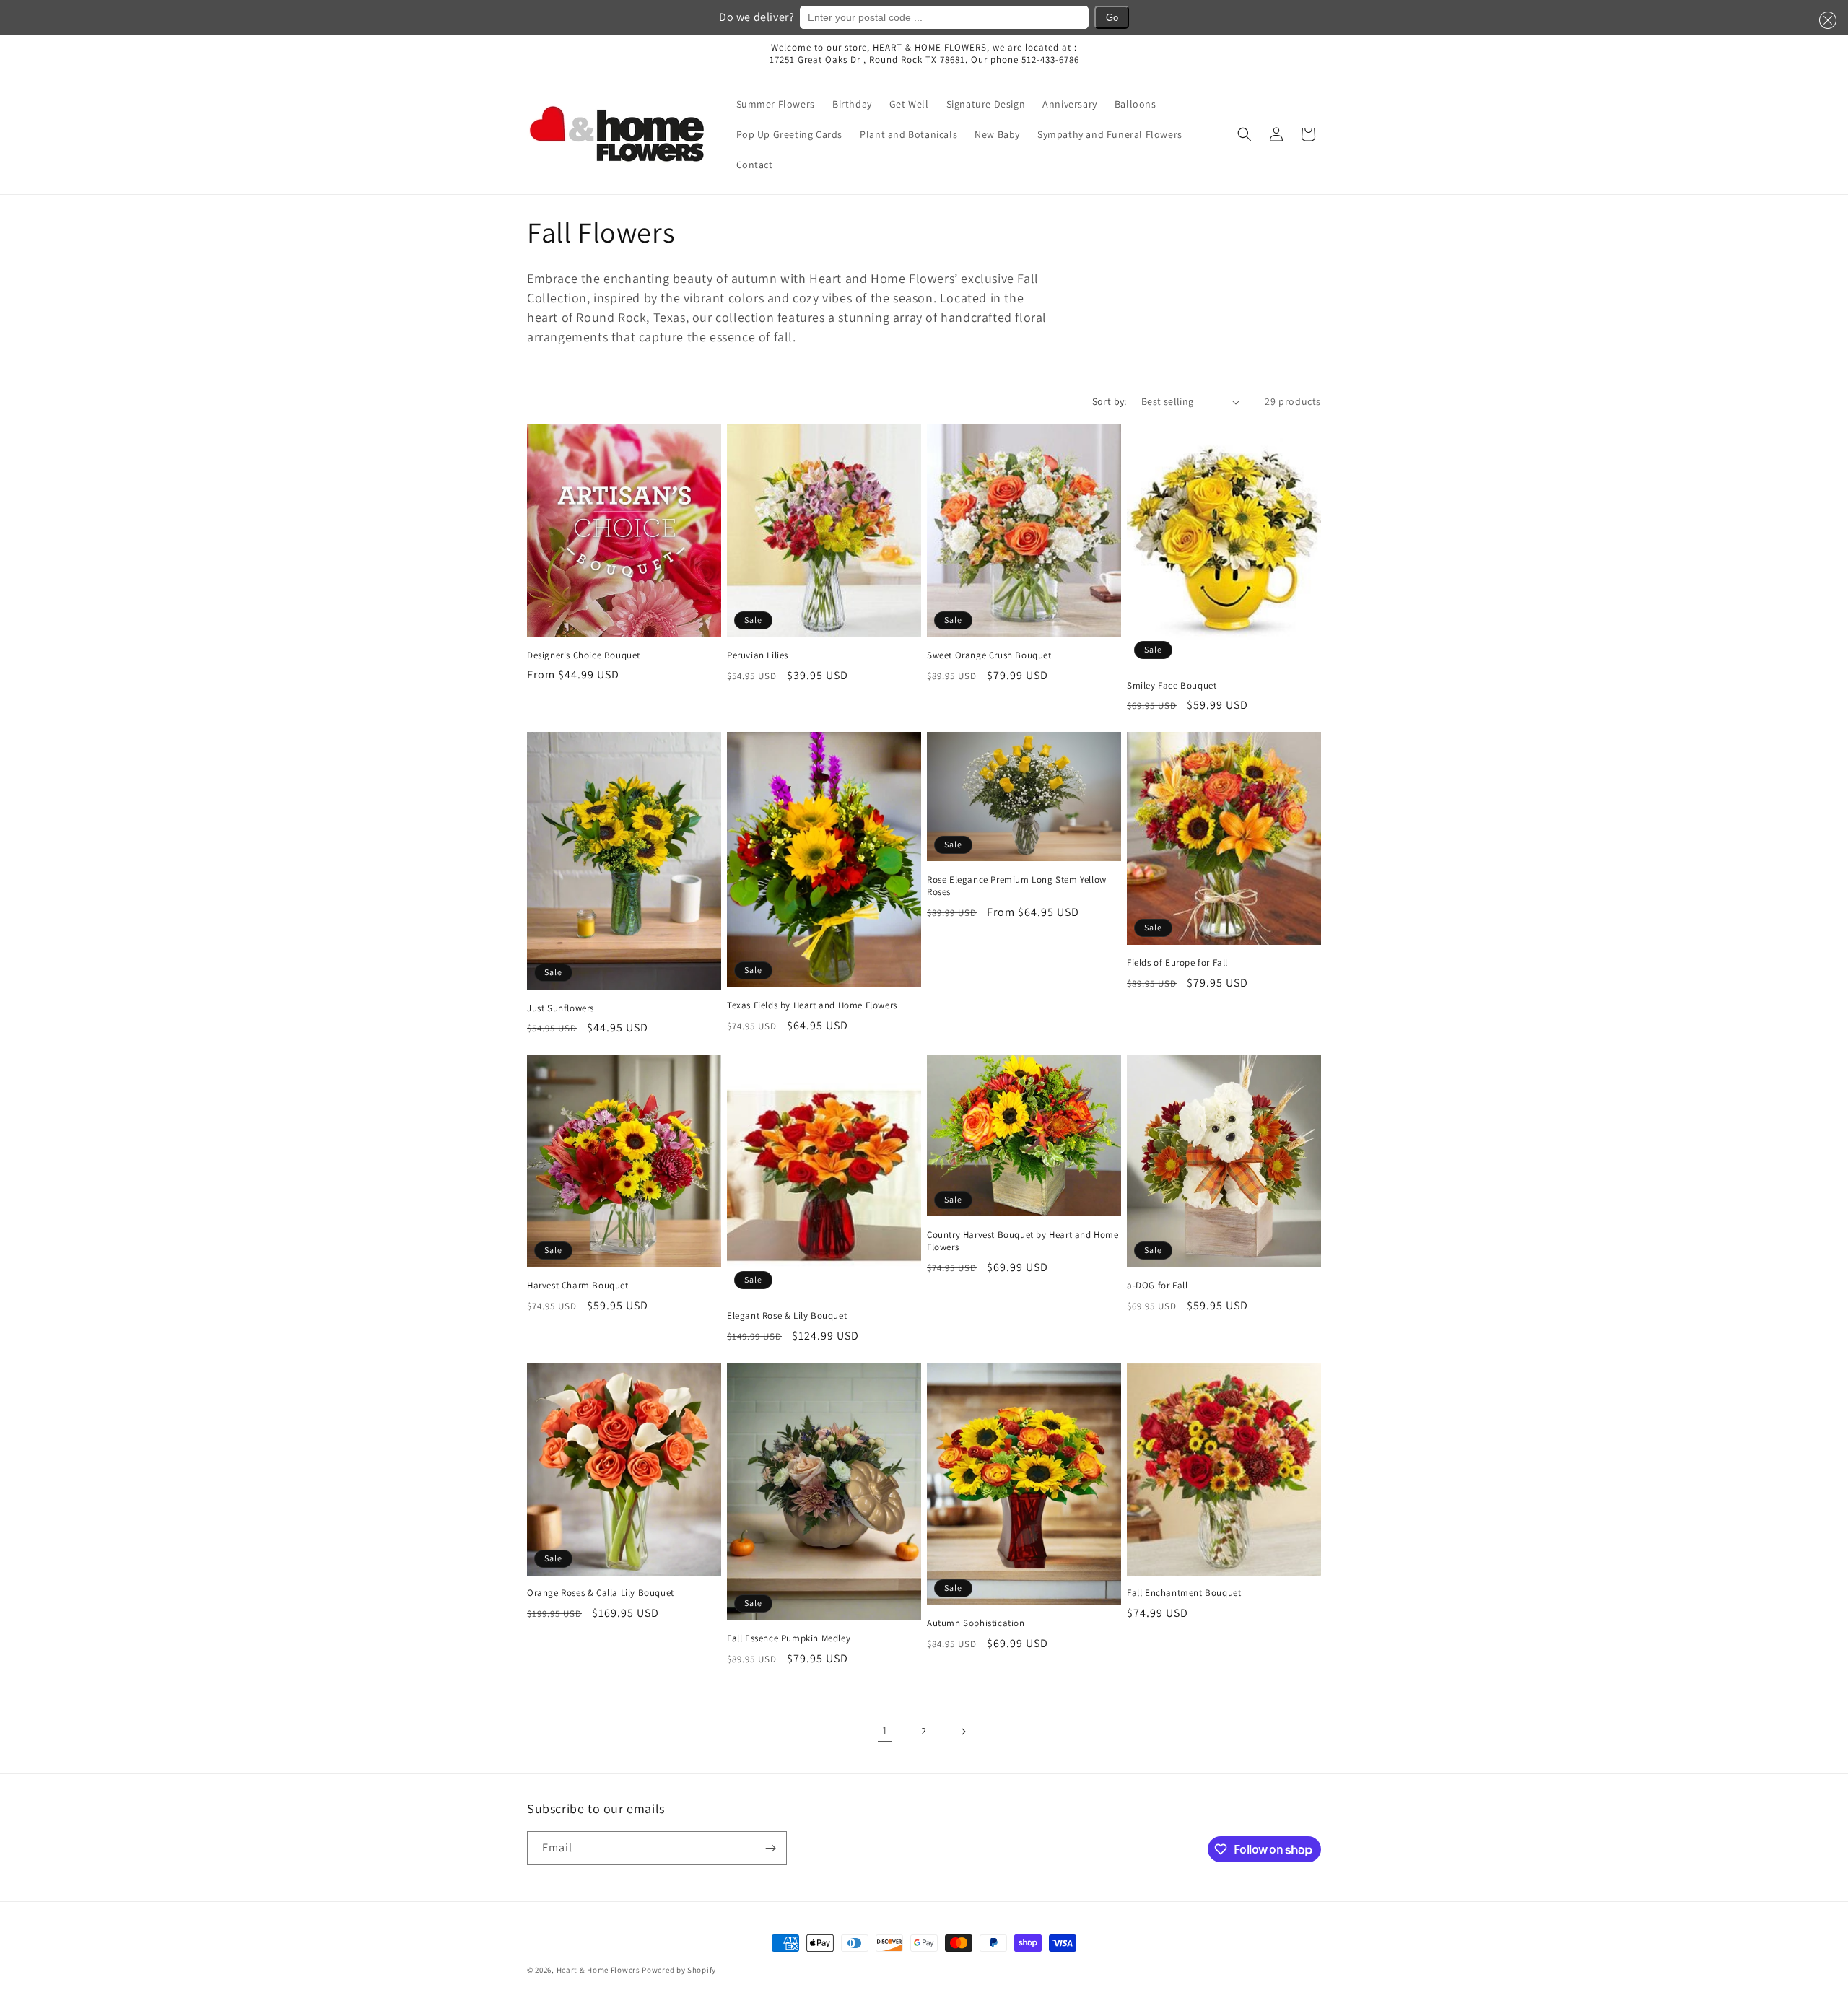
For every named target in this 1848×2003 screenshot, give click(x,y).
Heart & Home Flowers (598, 1970)
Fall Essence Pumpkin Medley (789, 1638)
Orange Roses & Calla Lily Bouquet (601, 1593)
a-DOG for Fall (1157, 1286)
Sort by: (1110, 401)
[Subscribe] (770, 1848)
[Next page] (963, 1732)
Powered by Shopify (679, 1970)
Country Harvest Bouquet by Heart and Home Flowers (1023, 1241)
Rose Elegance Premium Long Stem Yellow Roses (1017, 886)
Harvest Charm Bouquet (578, 1286)
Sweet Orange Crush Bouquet (989, 655)
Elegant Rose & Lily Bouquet (787, 1316)
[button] (1825, 20)
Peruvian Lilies (758, 655)
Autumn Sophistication (976, 1623)
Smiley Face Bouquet (1172, 686)
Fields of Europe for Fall (1177, 963)
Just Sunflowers (561, 1008)
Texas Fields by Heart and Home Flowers (812, 1005)
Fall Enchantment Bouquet (1184, 1593)
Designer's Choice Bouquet (584, 655)
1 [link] (885, 1731)
